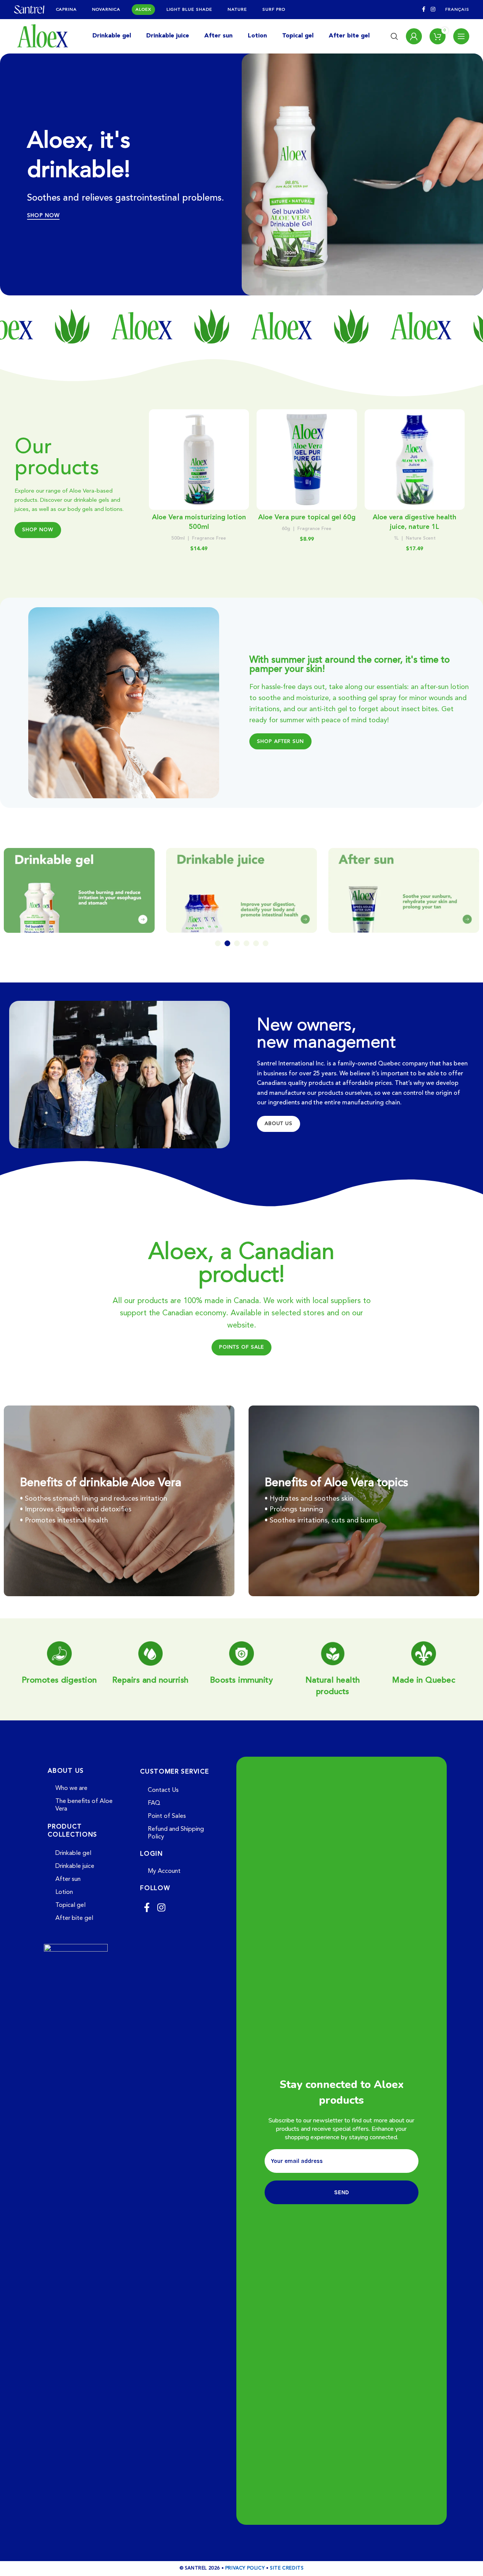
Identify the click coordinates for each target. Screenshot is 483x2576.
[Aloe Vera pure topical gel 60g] (307, 460)
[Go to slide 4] (246, 943)
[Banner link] (79, 890)
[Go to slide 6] (266, 943)
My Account (164, 1871)
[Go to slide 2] (227, 943)
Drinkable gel (73, 1853)
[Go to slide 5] (256, 943)
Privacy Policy (245, 2568)
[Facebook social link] (424, 10)
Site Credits (287, 2568)
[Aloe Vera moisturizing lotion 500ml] (199, 460)
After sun (68, 1879)
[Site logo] (29, 9)
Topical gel (70, 1905)
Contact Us (163, 1790)
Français (457, 10)
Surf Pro (274, 10)
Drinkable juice (75, 1866)
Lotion (64, 1892)
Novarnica (106, 10)
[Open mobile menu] (461, 36)
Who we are (71, 1788)
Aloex (143, 10)
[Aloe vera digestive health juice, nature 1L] (415, 460)
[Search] (394, 36)
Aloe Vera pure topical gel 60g (307, 517)
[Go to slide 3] (237, 943)
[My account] (414, 36)
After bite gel (74, 1918)
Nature (237, 10)
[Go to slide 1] (218, 943)
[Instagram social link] (433, 10)
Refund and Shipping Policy (176, 1833)
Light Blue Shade (189, 10)
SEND (342, 2192)
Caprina (67, 10)
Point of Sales (167, 1816)
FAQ (154, 1803)
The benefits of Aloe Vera (84, 1805)
